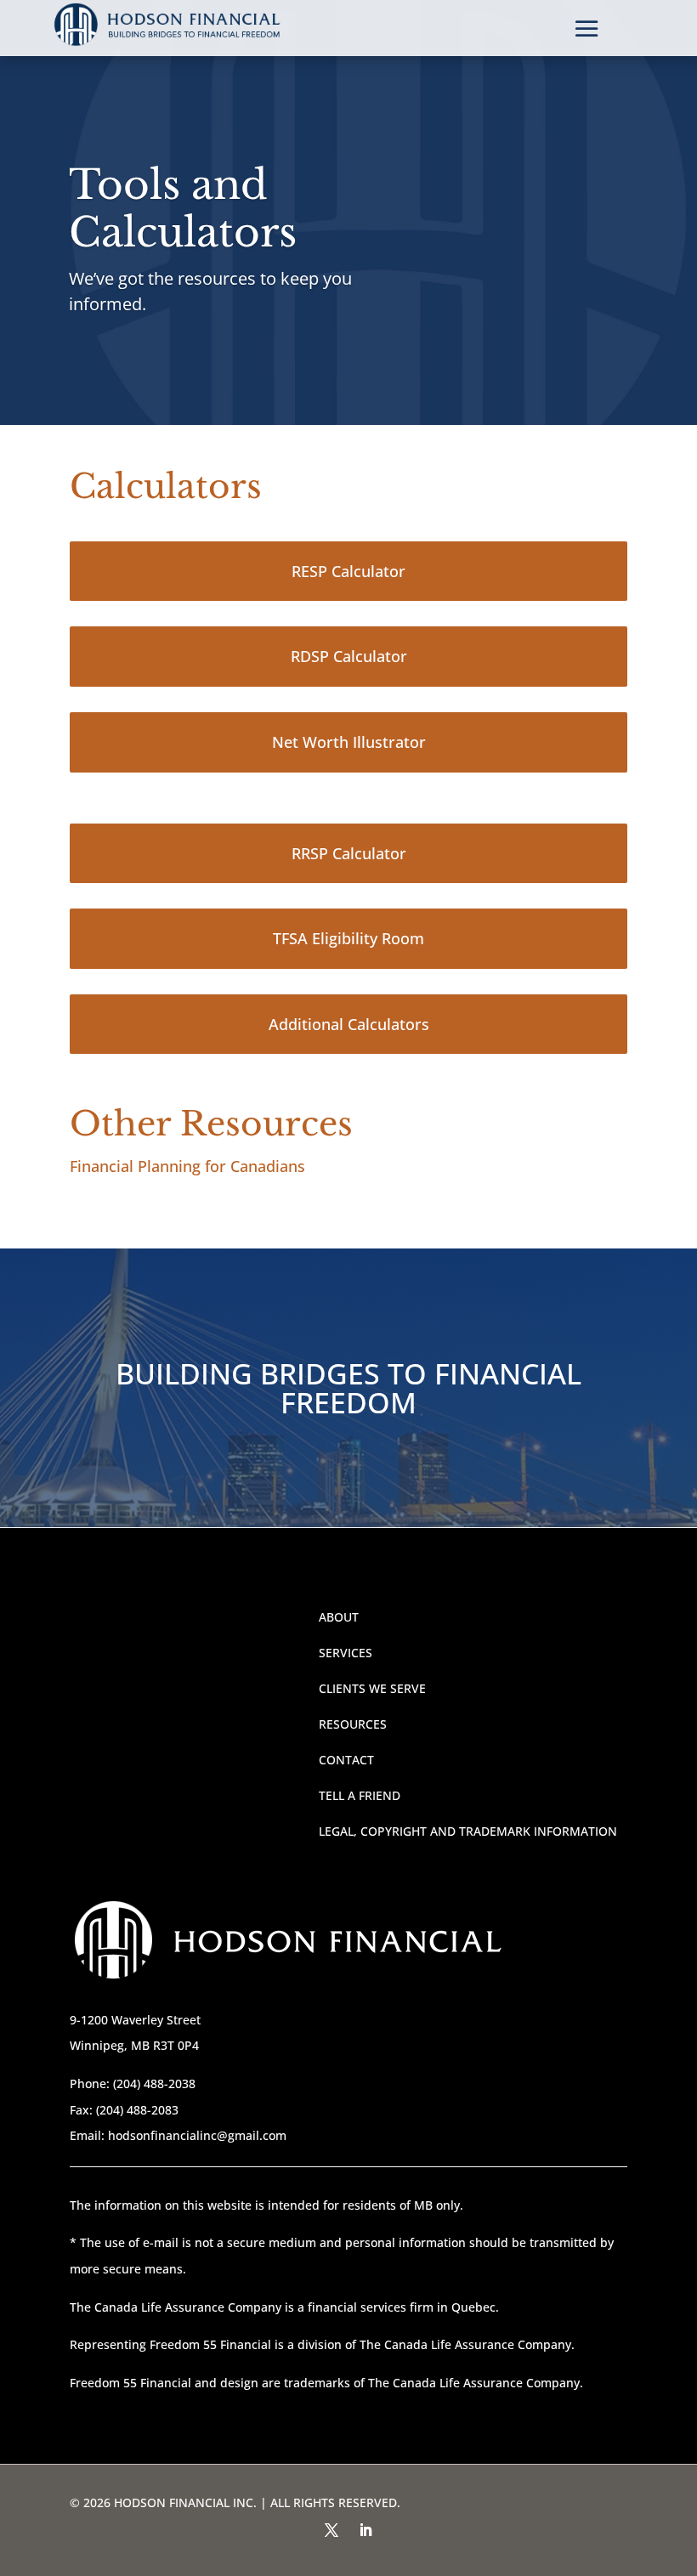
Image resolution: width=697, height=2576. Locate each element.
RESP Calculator (348, 571)
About (339, 1617)
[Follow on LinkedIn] (365, 2530)
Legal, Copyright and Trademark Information (468, 1831)
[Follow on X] (331, 2530)
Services (346, 1653)
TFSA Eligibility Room (348, 938)
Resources (353, 1724)
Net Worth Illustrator (349, 742)
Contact (346, 1760)
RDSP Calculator (349, 656)
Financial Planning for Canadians (187, 1166)
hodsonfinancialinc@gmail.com (197, 2135)
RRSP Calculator (349, 853)
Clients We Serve (372, 1688)
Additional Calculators (349, 1024)
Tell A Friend (360, 1795)
